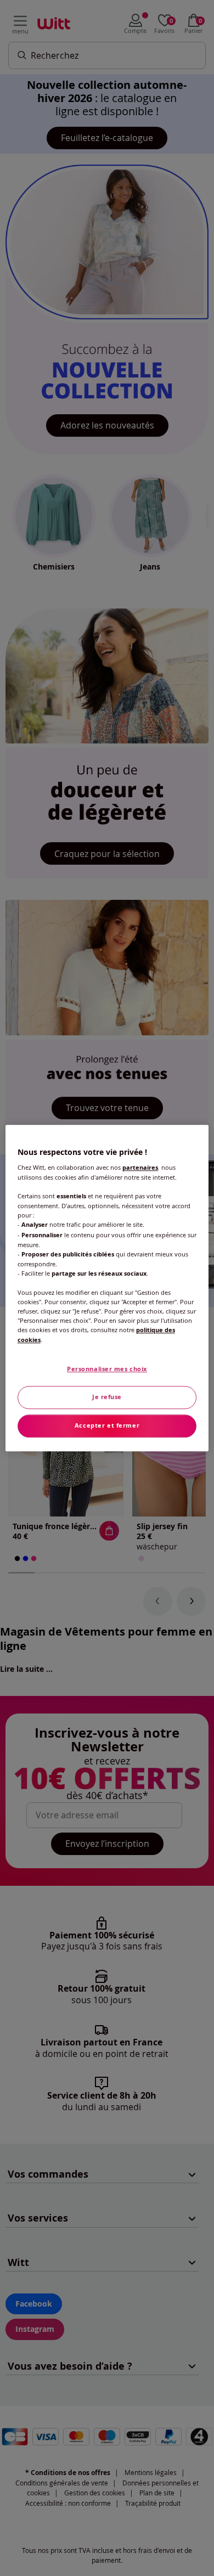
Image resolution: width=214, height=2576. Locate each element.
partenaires (140, 1168)
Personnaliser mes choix (107, 1369)
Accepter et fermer (107, 1425)
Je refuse (107, 1397)
